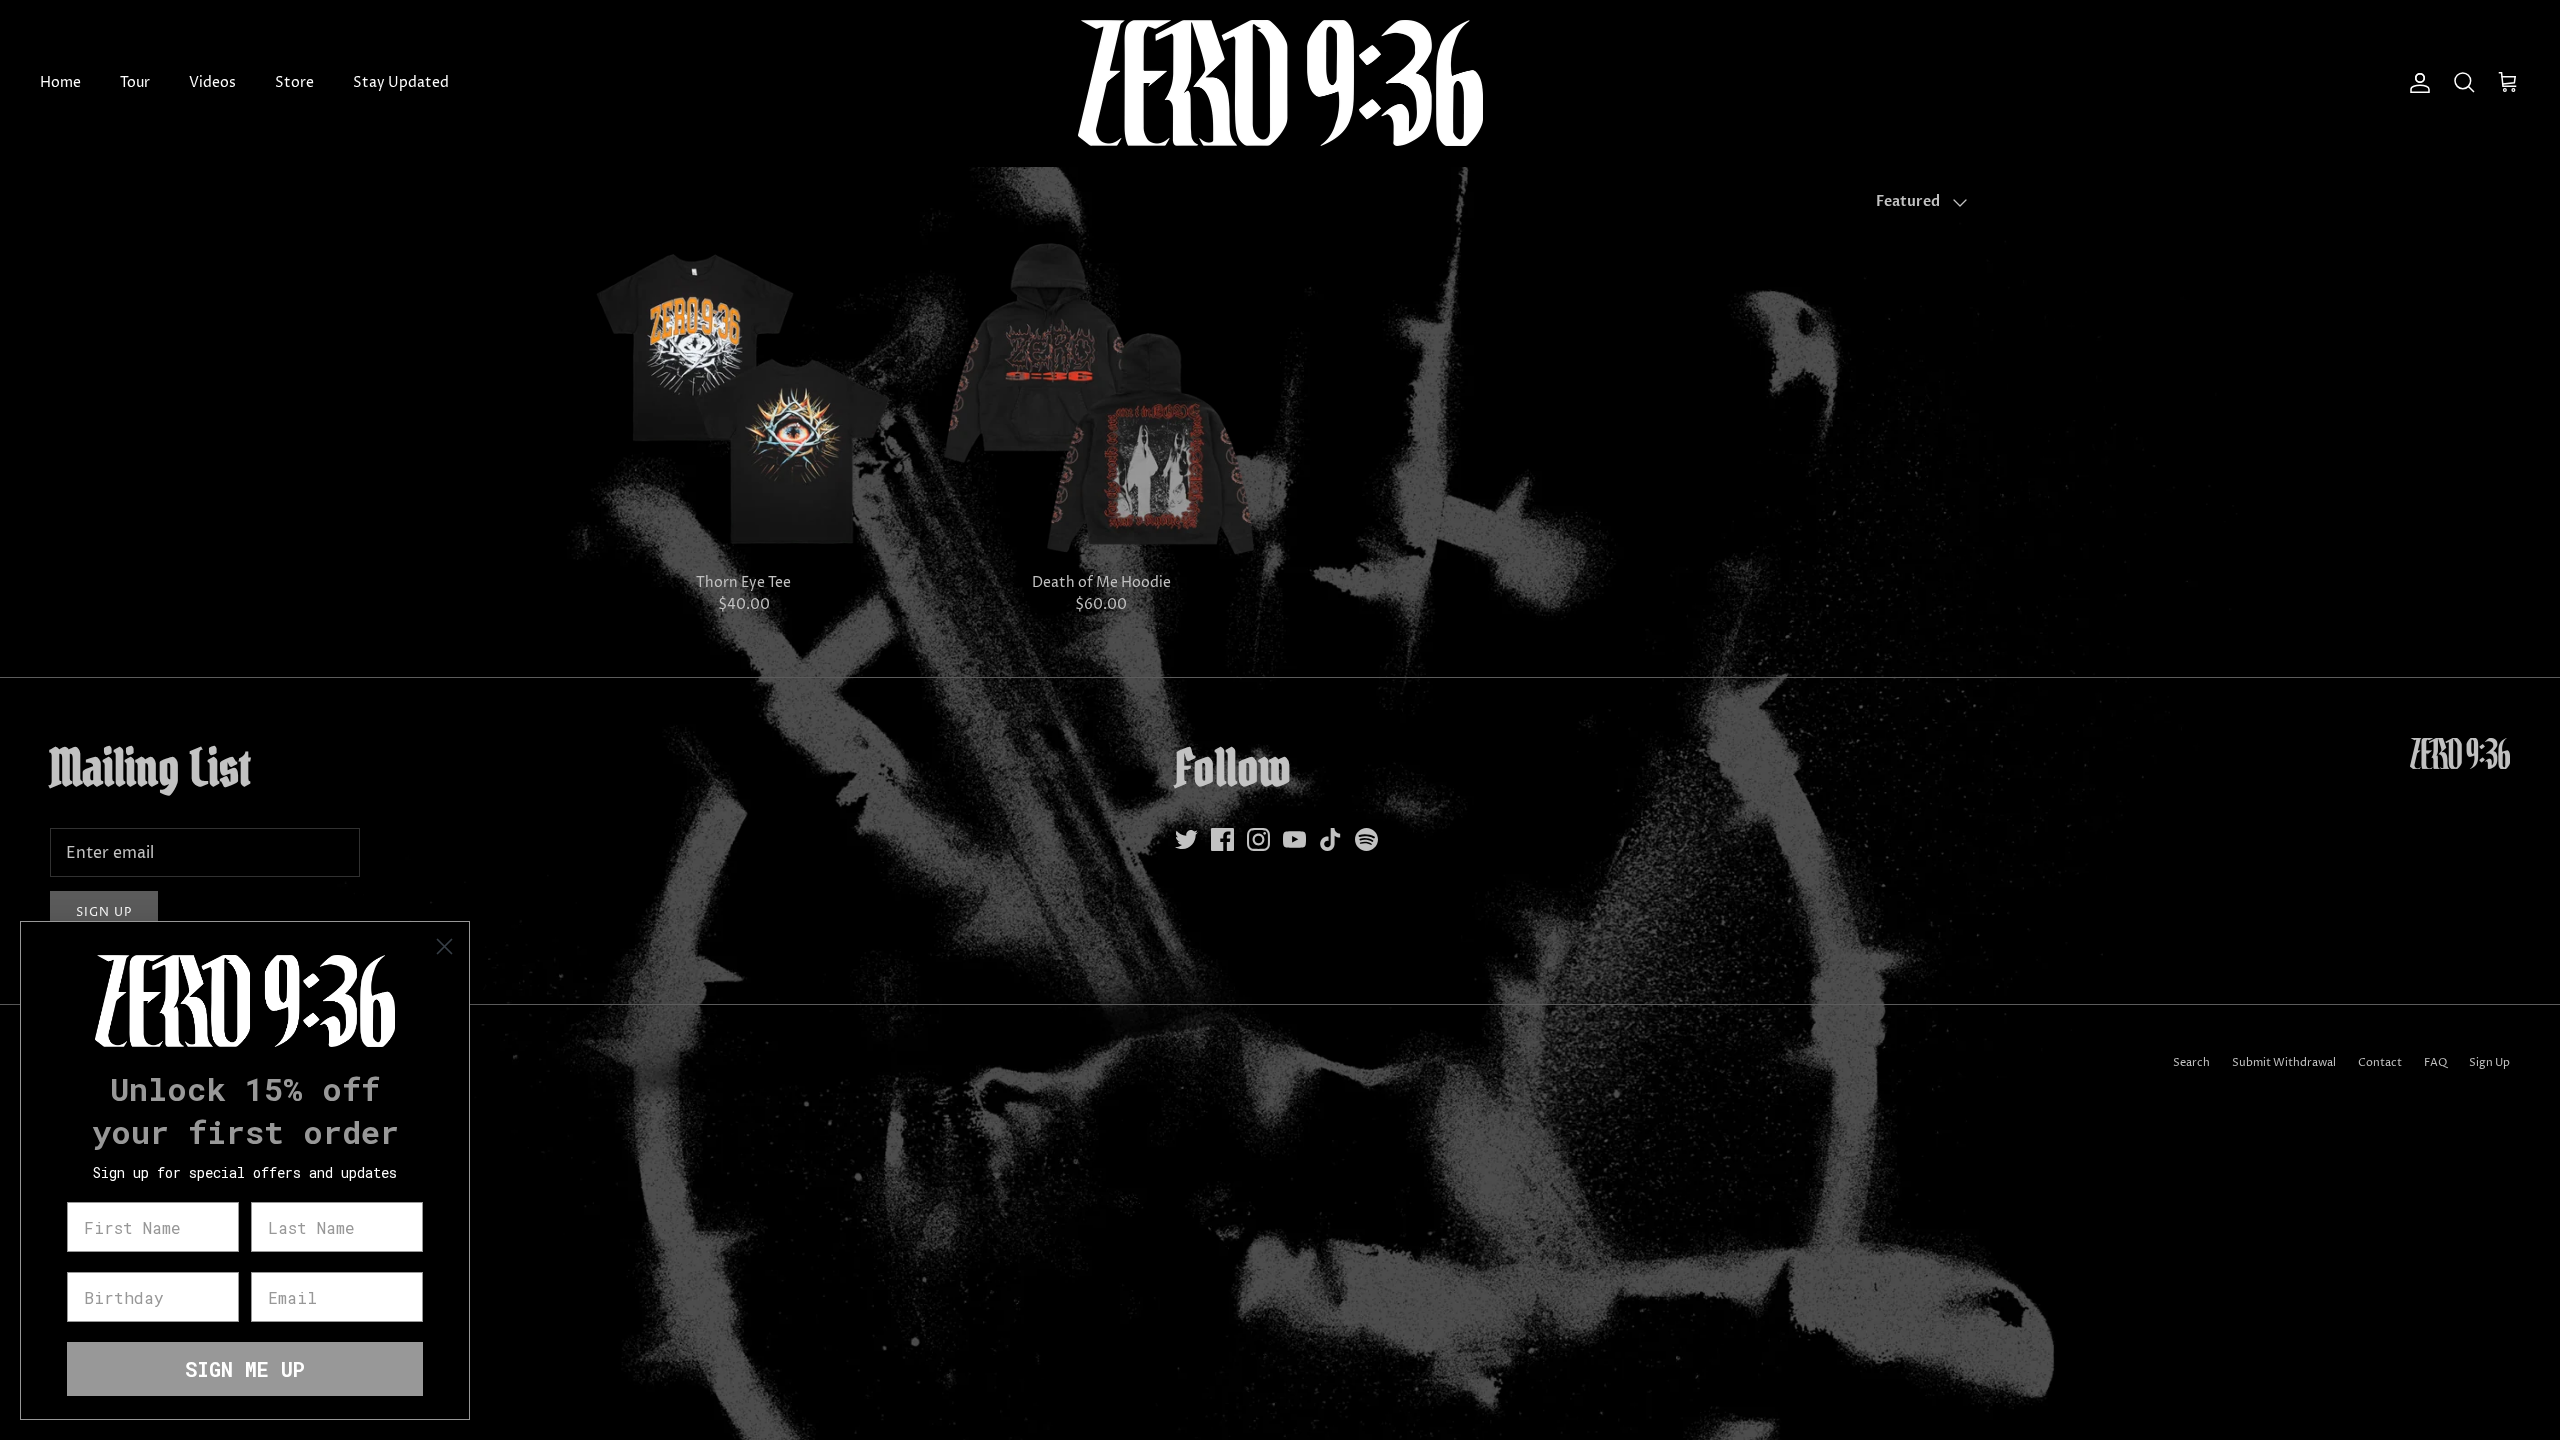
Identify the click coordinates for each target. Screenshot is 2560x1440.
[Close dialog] (444, 946)
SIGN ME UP (245, 1369)
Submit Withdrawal (2284, 1062)
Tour (135, 82)
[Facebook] (1222, 839)
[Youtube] (1294, 839)
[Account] (2416, 83)
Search (2191, 1062)
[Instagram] (1258, 839)
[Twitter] (1186, 839)
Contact (2380, 1062)
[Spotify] (1366, 839)
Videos (212, 82)
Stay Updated (401, 82)
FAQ (2435, 1062)
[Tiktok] (1330, 839)
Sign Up (2489, 1062)
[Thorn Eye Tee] (744, 399)
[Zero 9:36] (1280, 83)
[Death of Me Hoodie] (1102, 399)
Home (60, 82)
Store (294, 82)
